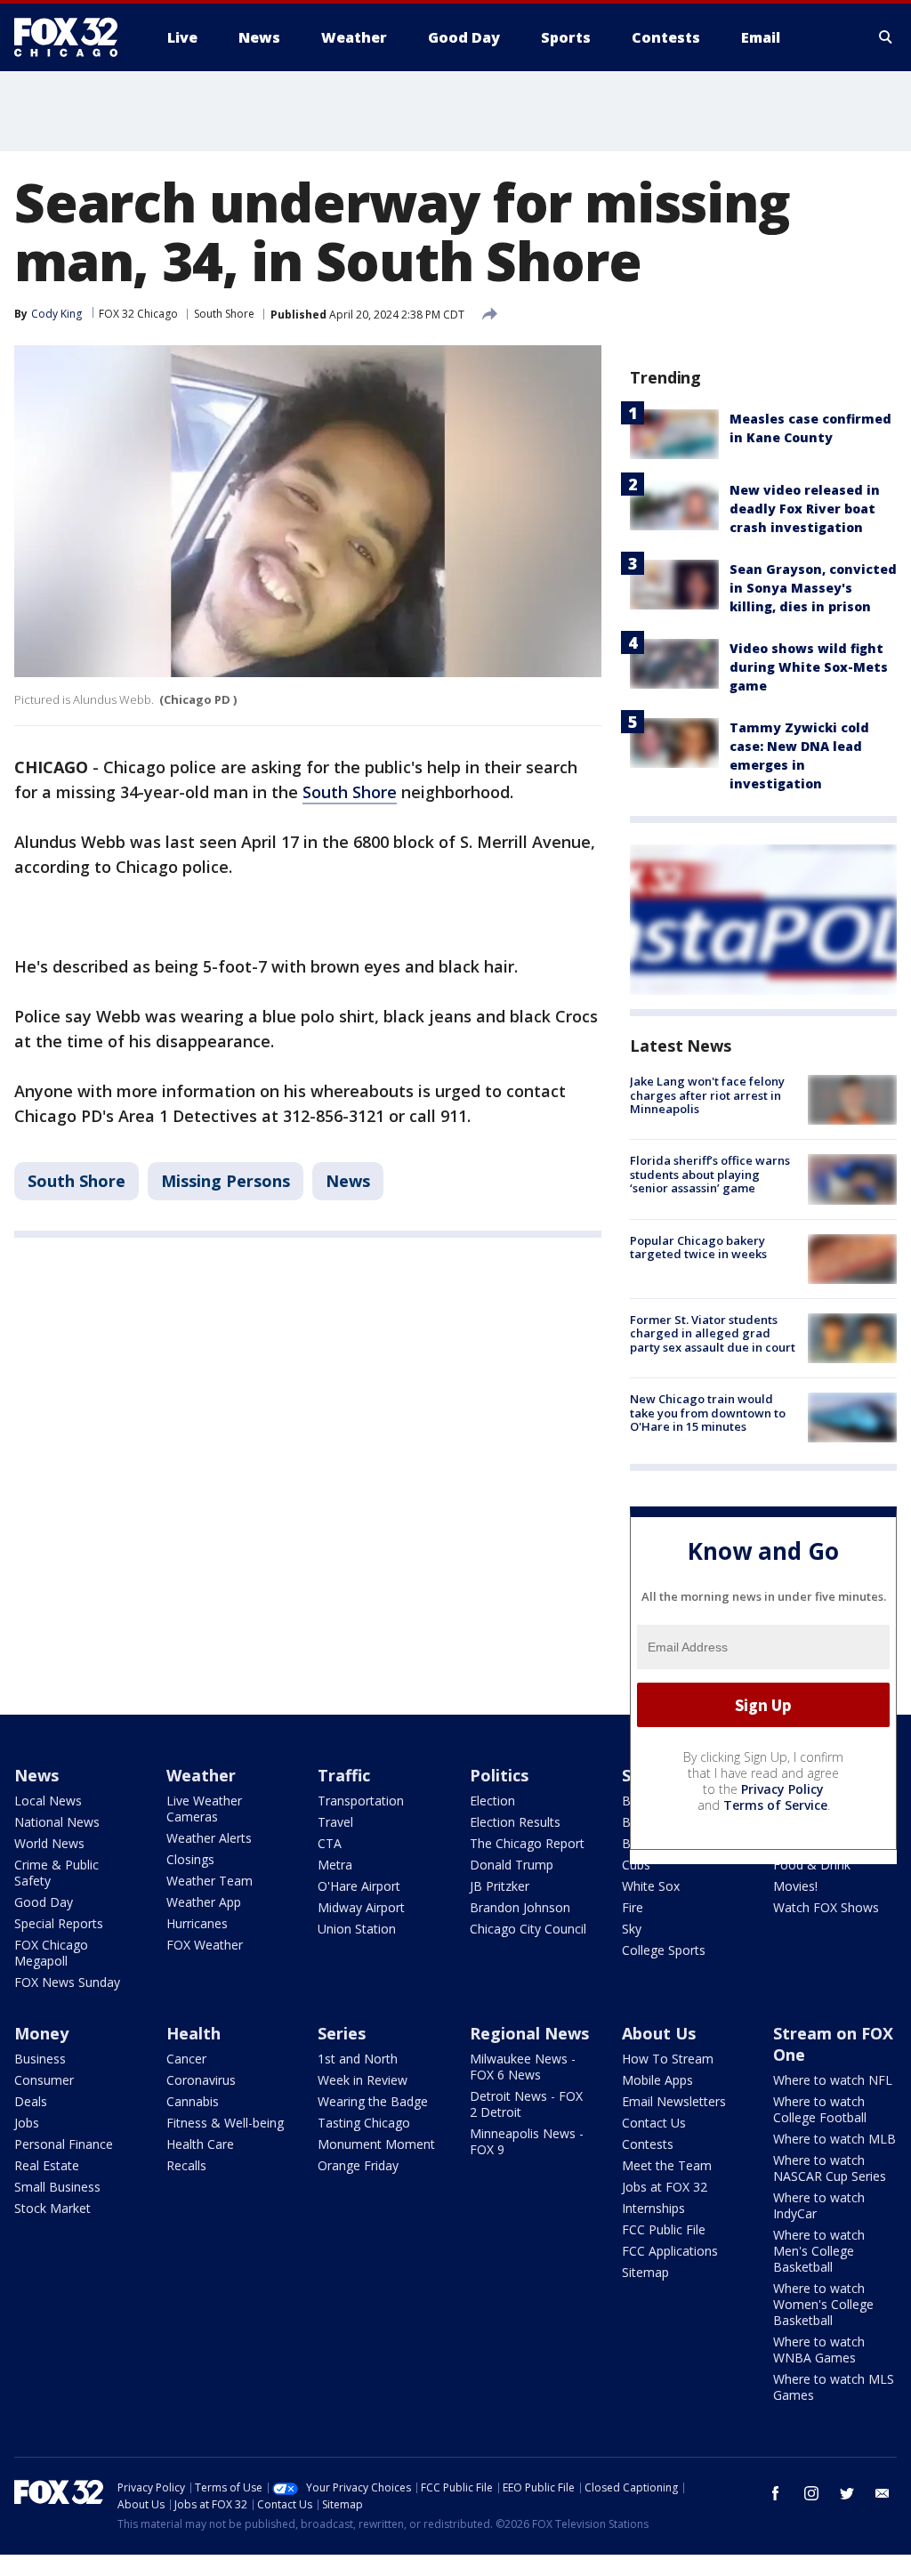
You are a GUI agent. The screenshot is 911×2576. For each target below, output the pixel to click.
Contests (648, 2144)
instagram (811, 2493)
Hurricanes (197, 1923)
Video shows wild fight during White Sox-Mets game (809, 667)
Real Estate (47, 2165)
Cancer (186, 2059)
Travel (335, 1822)
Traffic (344, 1775)
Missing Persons (226, 1181)
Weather (201, 1775)
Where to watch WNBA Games (819, 2350)
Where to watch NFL (833, 2080)
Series (342, 2033)
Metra (335, 1865)
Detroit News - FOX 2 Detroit (526, 2104)
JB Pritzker (500, 1886)
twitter (847, 2493)
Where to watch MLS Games (834, 2387)
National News (57, 1822)
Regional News (529, 2033)
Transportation (361, 1801)
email (883, 2493)
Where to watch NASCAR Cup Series (830, 2168)
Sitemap (645, 2272)
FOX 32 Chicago (138, 314)
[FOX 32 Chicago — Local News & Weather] (73, 37)
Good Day (44, 1902)
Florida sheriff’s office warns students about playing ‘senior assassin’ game (710, 1174)
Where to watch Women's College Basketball (823, 2304)
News (348, 1181)
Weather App (204, 1902)
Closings (190, 1859)
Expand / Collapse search (886, 37)
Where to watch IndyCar (819, 2205)
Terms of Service (775, 1805)
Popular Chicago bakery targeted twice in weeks (698, 1248)
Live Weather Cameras (204, 1809)
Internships (653, 2208)
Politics (499, 1775)
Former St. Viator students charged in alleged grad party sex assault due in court (713, 1333)
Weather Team (210, 1881)
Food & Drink (812, 1865)
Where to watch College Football (820, 2109)
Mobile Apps (657, 2080)
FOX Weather (205, 1945)
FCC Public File (664, 2229)
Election (492, 1801)
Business (40, 2059)
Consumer (44, 2080)
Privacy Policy (782, 1789)
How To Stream (668, 2059)
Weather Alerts (209, 1838)
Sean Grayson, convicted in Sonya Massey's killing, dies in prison (813, 588)
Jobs (27, 2123)
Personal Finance (64, 2144)
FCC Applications (670, 2251)
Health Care (200, 2144)
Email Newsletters (674, 2101)
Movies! (795, 1886)
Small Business (57, 2187)
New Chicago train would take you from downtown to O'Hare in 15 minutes (708, 1413)
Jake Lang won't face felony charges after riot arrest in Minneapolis (707, 1095)
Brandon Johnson (520, 1907)
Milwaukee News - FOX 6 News (523, 2067)
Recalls (186, 2165)
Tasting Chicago (364, 2123)
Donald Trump (512, 1865)
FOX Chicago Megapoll (51, 1953)
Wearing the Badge (373, 2101)
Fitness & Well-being (225, 2123)
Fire (633, 1907)
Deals (31, 2101)
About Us (659, 2033)
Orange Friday (358, 2165)
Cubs (636, 1865)
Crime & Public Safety (56, 1873)
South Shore (224, 314)
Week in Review (363, 2080)
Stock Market (52, 2208)
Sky (632, 1929)
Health (193, 2033)
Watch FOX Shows (826, 1907)
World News (49, 1843)
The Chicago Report (527, 1843)
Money (41, 2033)
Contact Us (654, 2123)
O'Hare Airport (359, 1886)
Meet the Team (667, 2165)
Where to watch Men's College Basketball (819, 2251)
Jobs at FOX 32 (665, 2187)
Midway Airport (361, 1907)
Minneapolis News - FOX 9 (527, 2141)
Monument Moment (376, 2144)
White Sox (651, 1886)
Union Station (357, 1929)
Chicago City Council (528, 1929)
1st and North (358, 2059)
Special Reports (59, 1923)
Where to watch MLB (834, 2139)
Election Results (515, 1822)
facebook (776, 2493)
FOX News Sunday (67, 1982)
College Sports (664, 1950)
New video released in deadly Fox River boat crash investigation (805, 509)
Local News (48, 1801)
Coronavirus (201, 2080)
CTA (330, 1843)
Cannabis (193, 2101)
